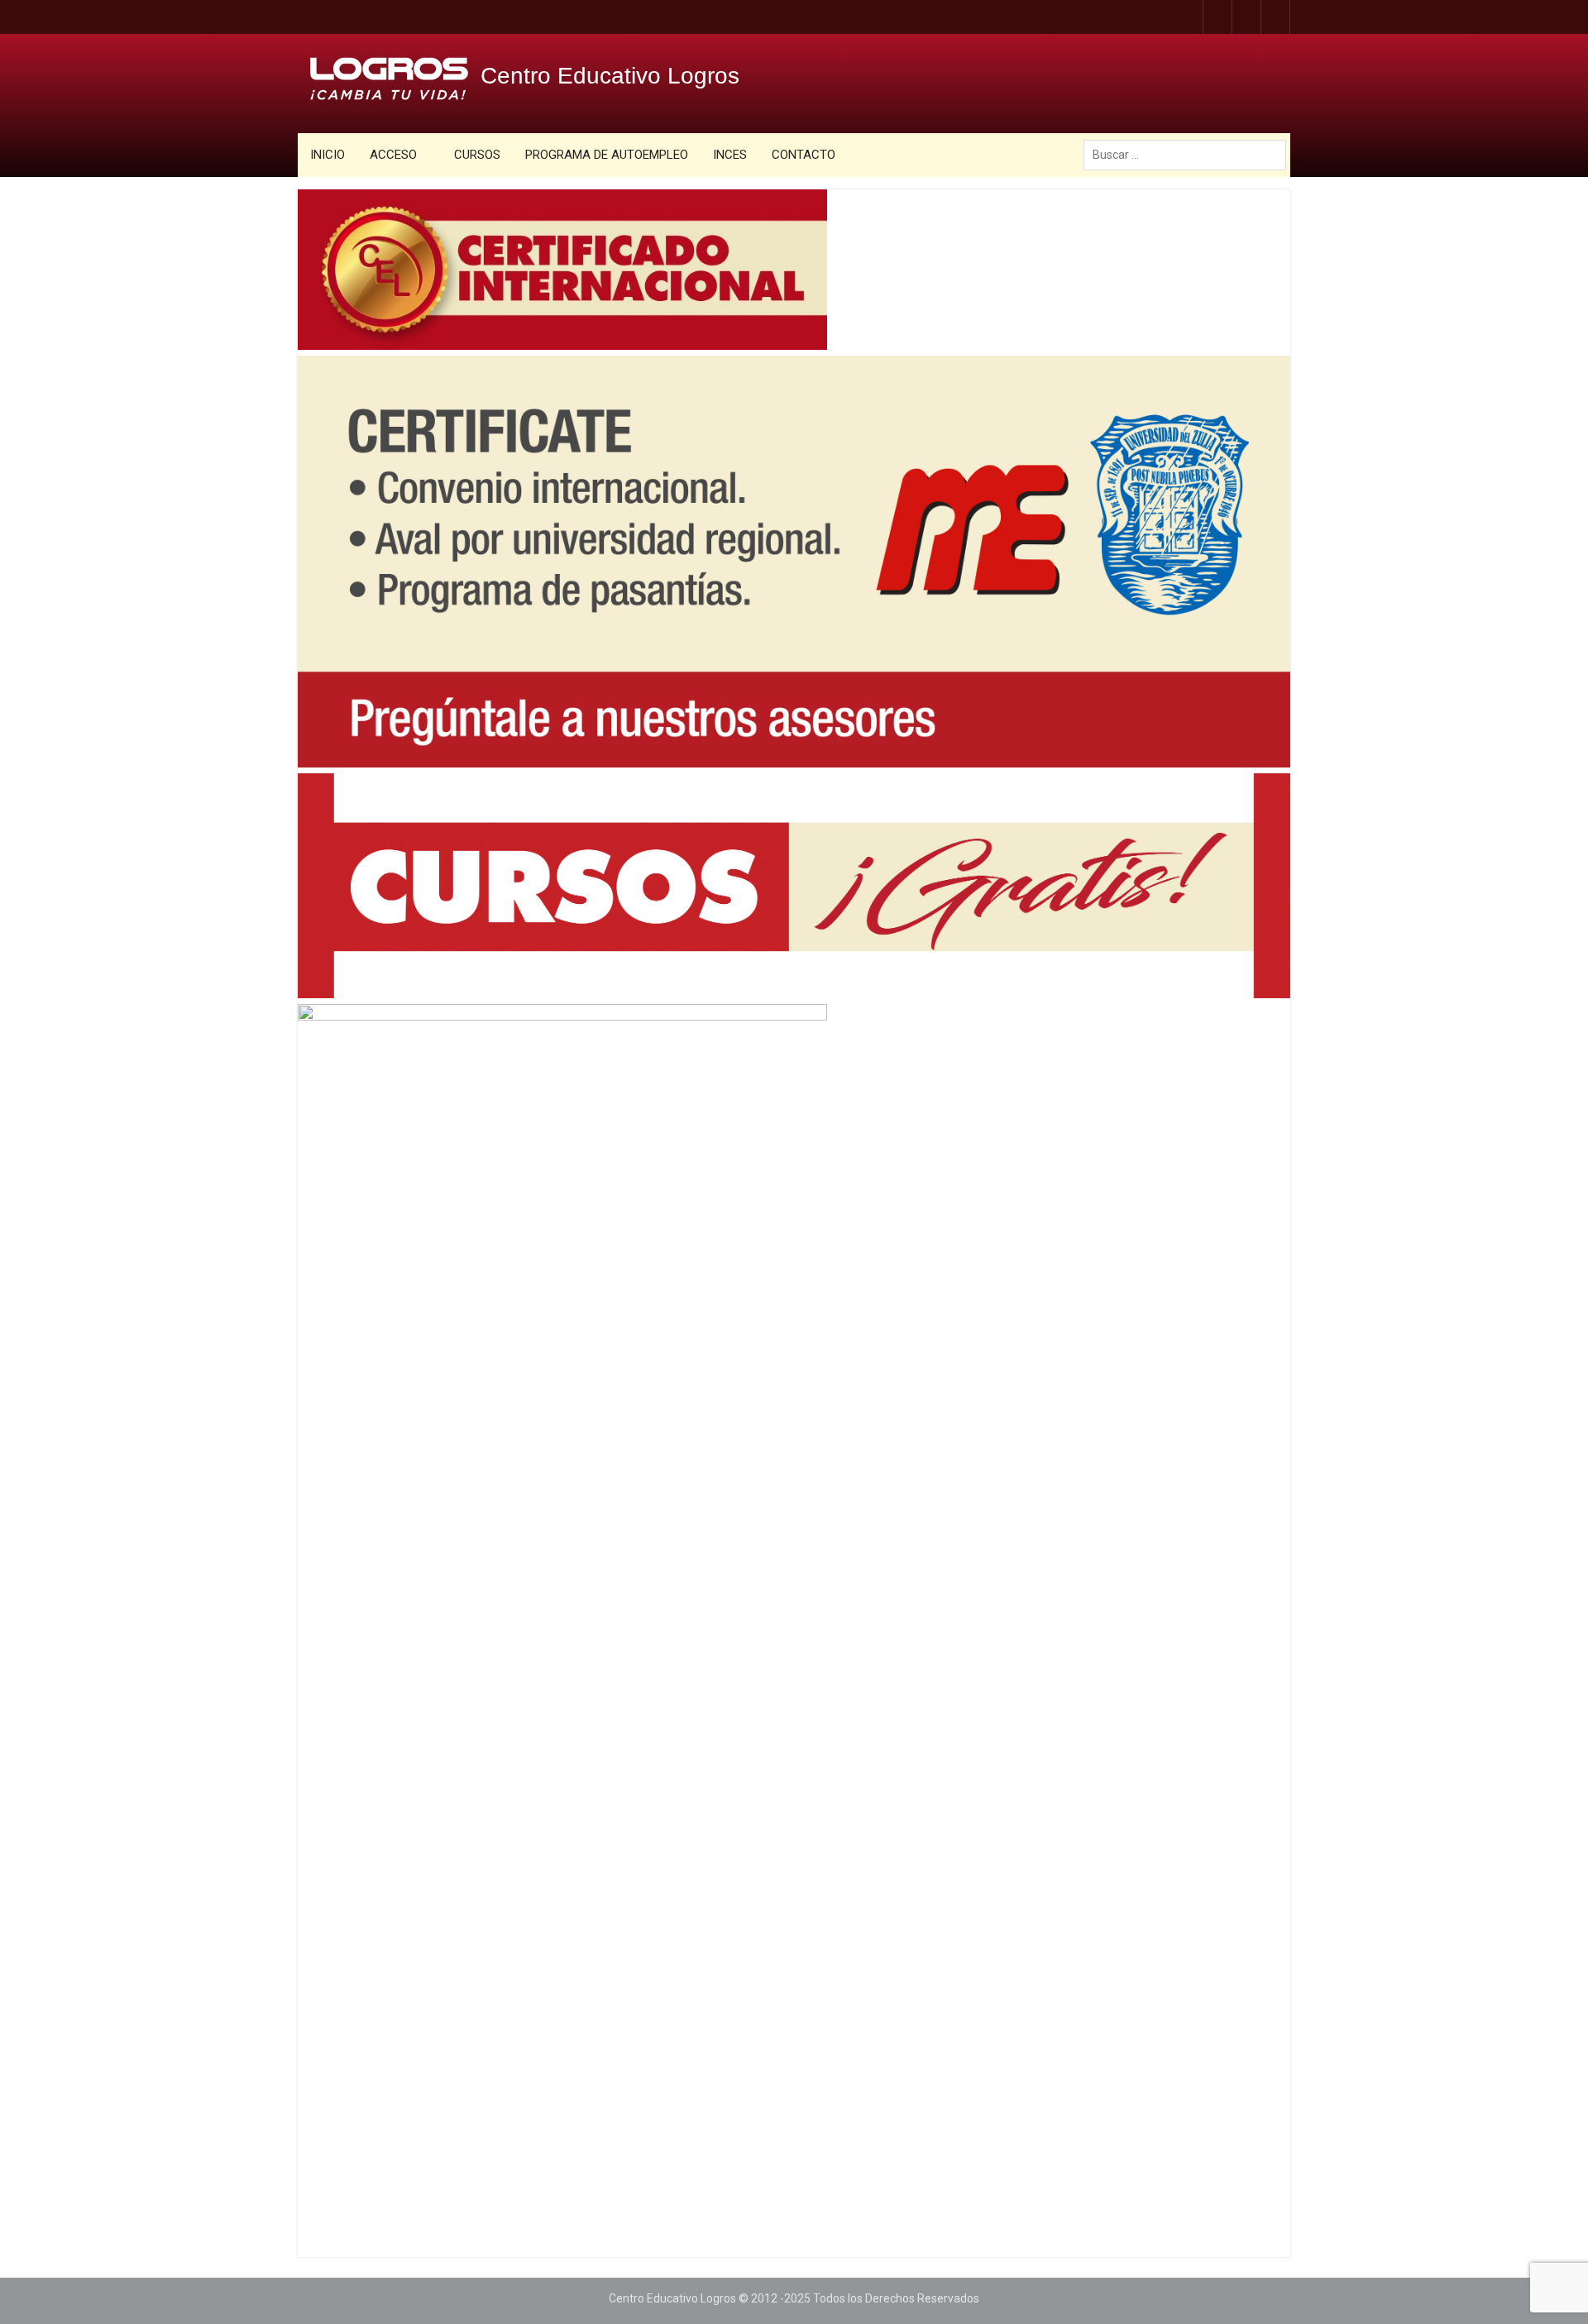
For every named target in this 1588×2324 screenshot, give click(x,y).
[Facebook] (1189, 17)
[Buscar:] (1189, 155)
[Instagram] (1217, 17)
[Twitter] (1246, 17)
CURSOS (477, 155)
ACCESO (393, 155)
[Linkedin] (1275, 17)
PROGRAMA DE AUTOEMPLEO (607, 155)
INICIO (328, 155)
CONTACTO (804, 155)
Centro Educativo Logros (610, 76)
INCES (730, 155)
